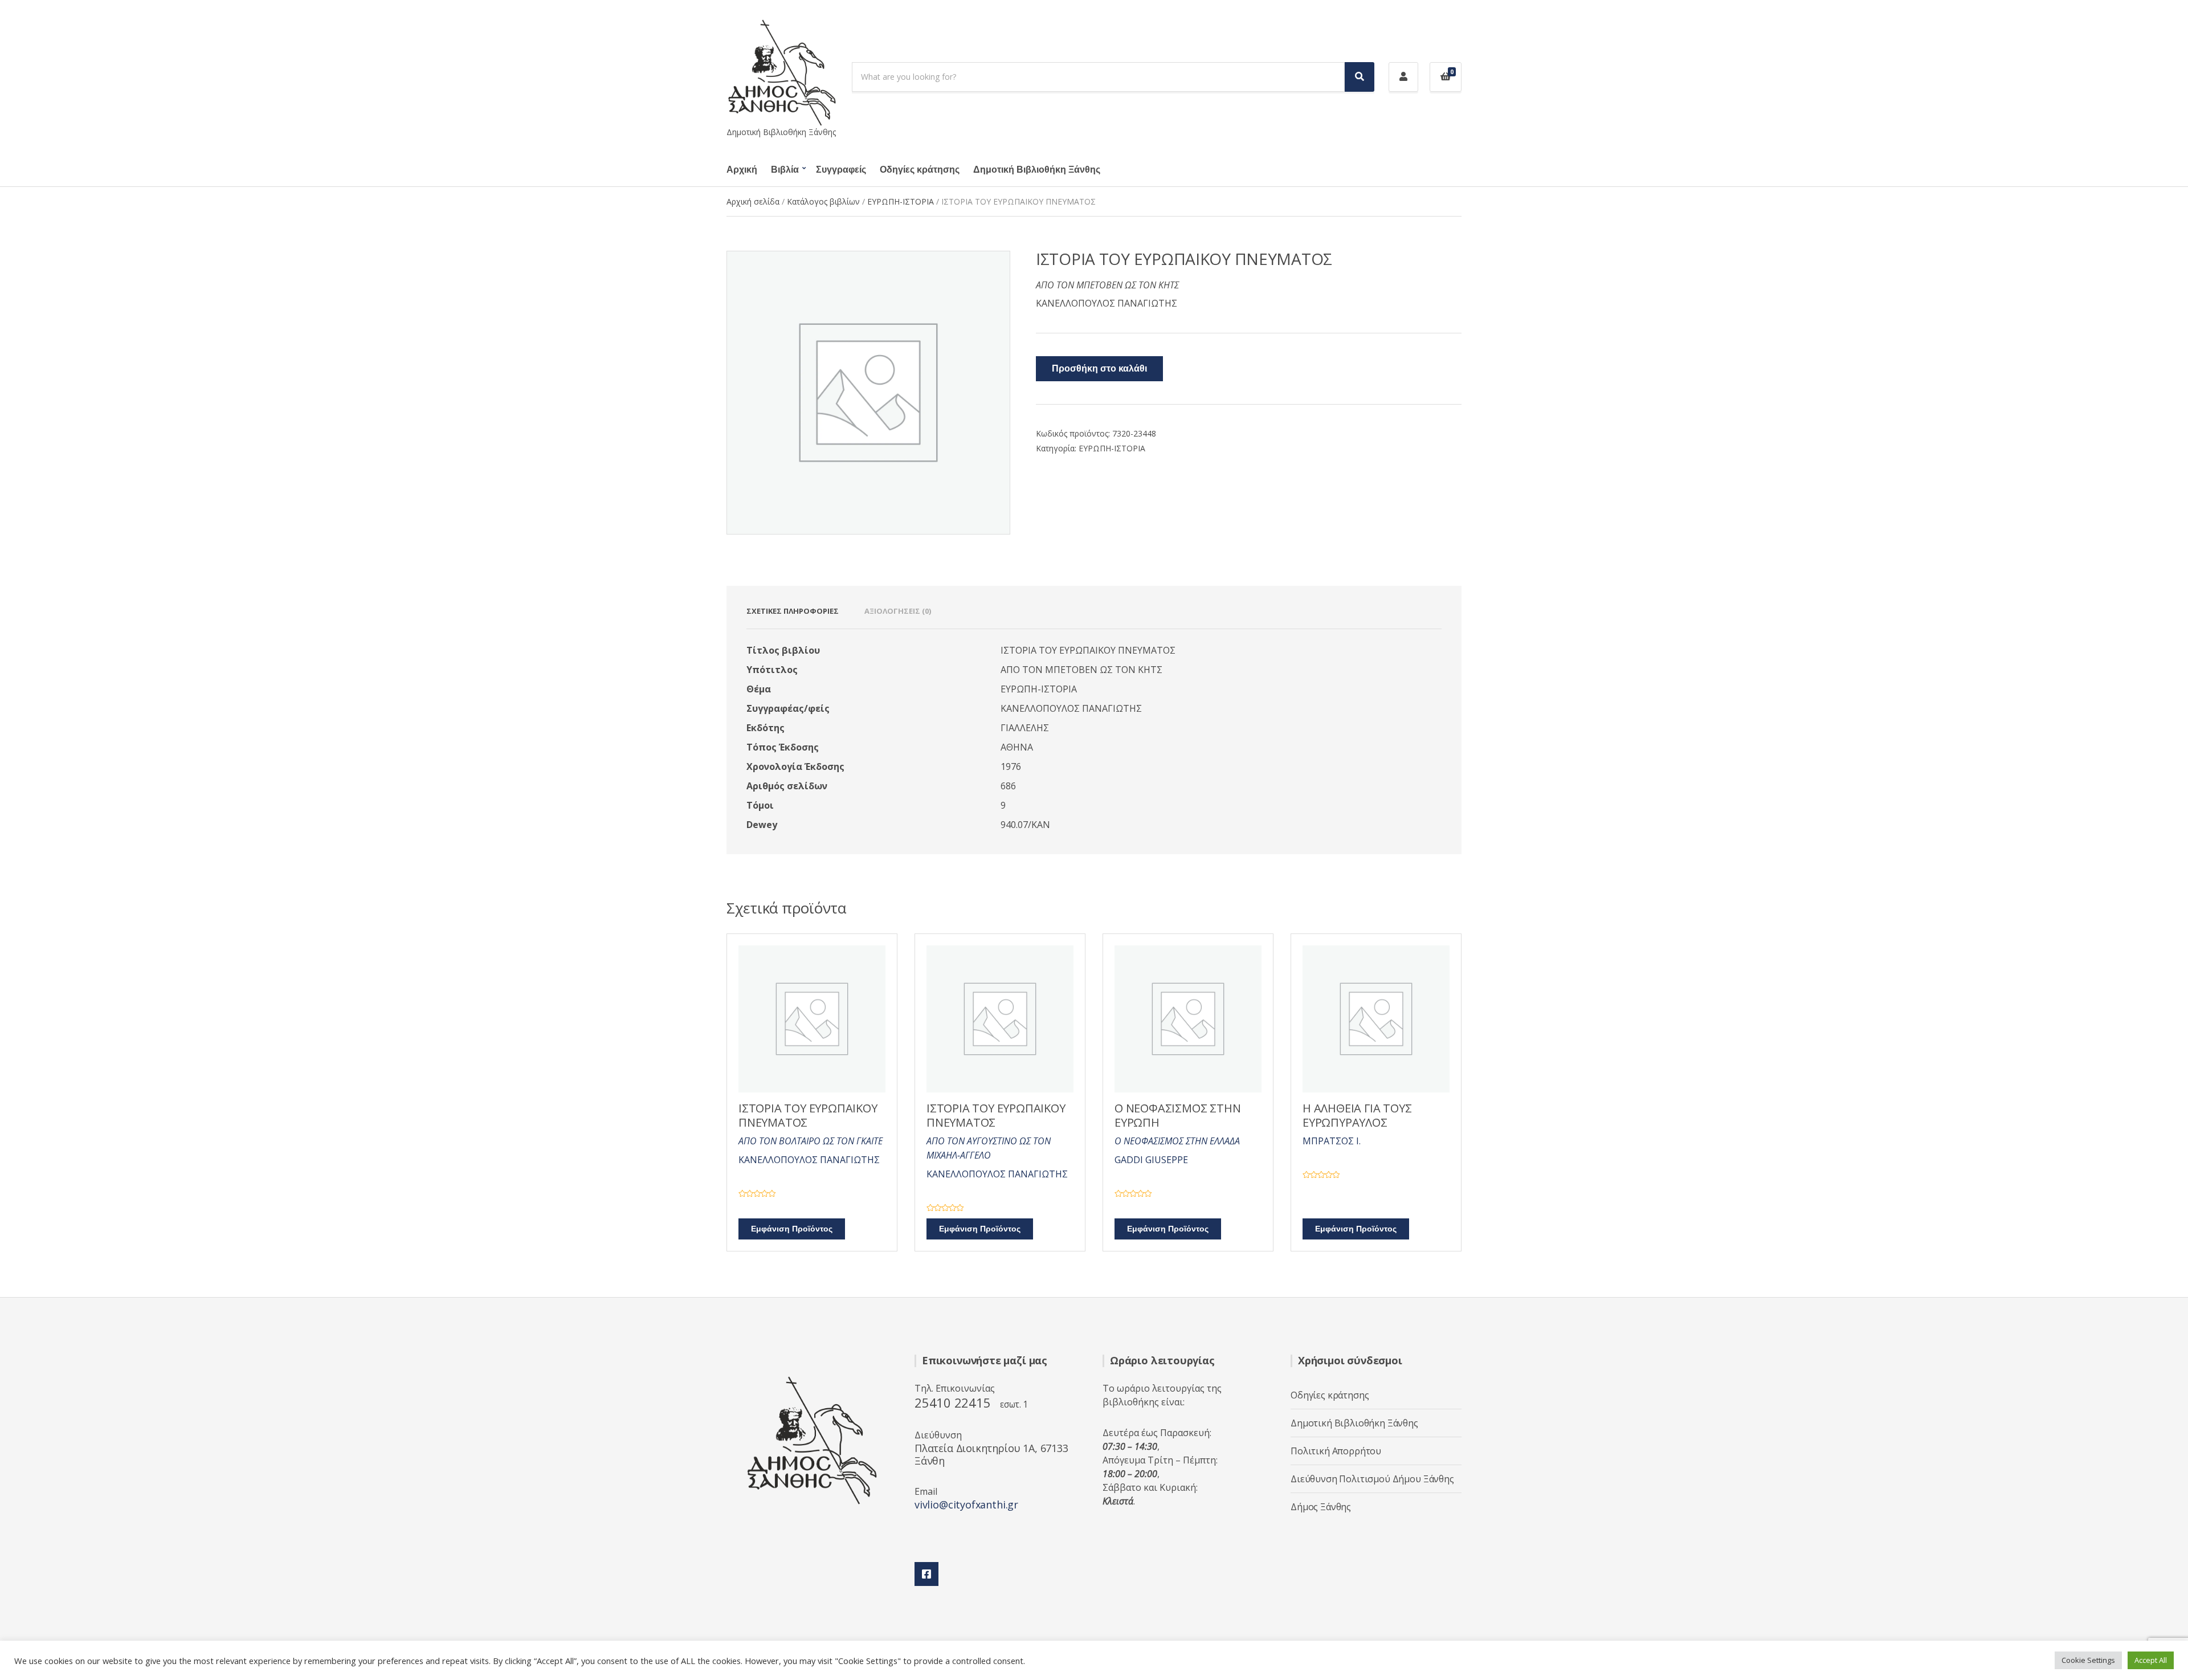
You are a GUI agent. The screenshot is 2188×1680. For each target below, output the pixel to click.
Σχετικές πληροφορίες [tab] (793, 611)
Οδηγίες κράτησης (920, 170)
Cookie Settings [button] (2088, 1660)
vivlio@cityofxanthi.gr (966, 1504)
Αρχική (742, 170)
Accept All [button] (2151, 1660)
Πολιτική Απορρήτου (1336, 1451)
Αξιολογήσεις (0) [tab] (898, 611)
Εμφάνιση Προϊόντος (792, 1229)
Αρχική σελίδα (753, 201)
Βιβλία (785, 170)
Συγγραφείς (841, 170)
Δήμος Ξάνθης (1321, 1507)
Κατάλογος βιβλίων (823, 201)
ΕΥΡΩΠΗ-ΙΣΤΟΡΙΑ (901, 201)
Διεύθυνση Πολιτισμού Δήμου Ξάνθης (1372, 1479)
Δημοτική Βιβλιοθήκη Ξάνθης (1037, 170)
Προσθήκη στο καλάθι (1099, 369)
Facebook (926, 1574)
